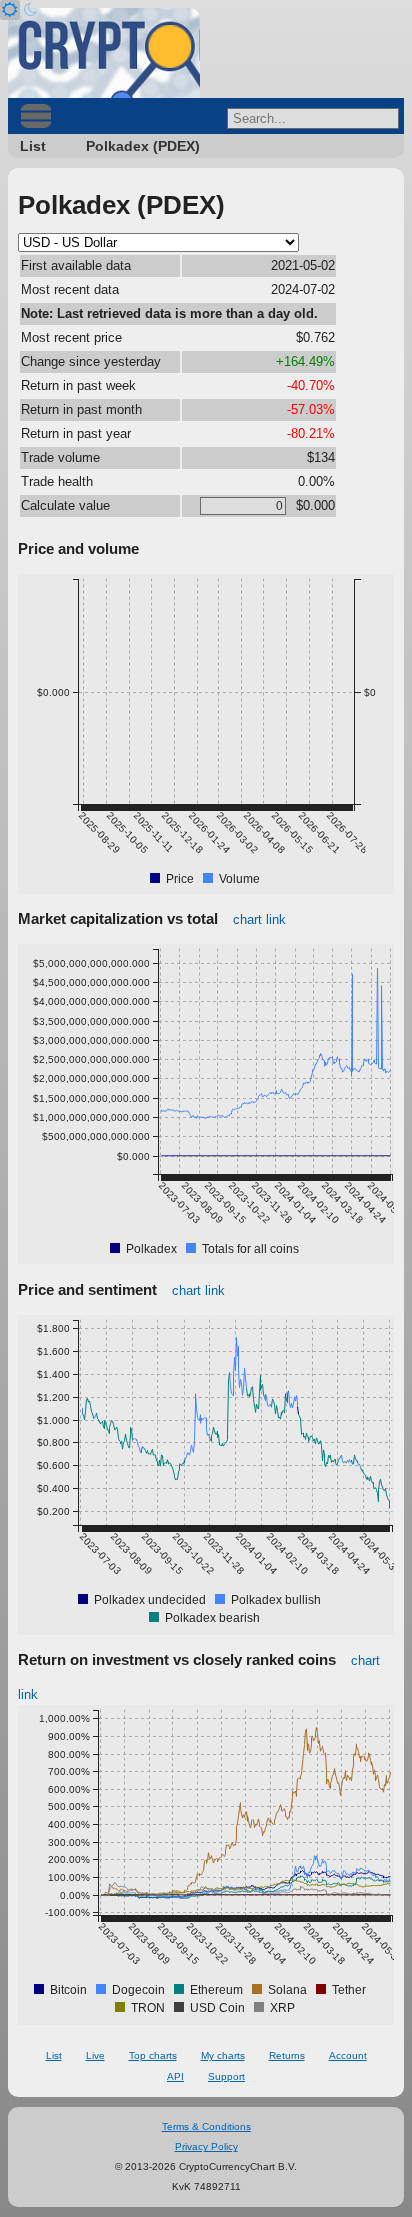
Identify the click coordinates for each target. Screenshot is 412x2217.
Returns (287, 2055)
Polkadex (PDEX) (143, 146)
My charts (223, 2055)
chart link (259, 919)
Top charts (153, 2055)
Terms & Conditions (206, 2126)
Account (348, 2055)
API (175, 2076)
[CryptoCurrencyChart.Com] (104, 53)
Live (95, 2055)
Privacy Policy (206, 2146)
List (33, 146)
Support (226, 2076)
